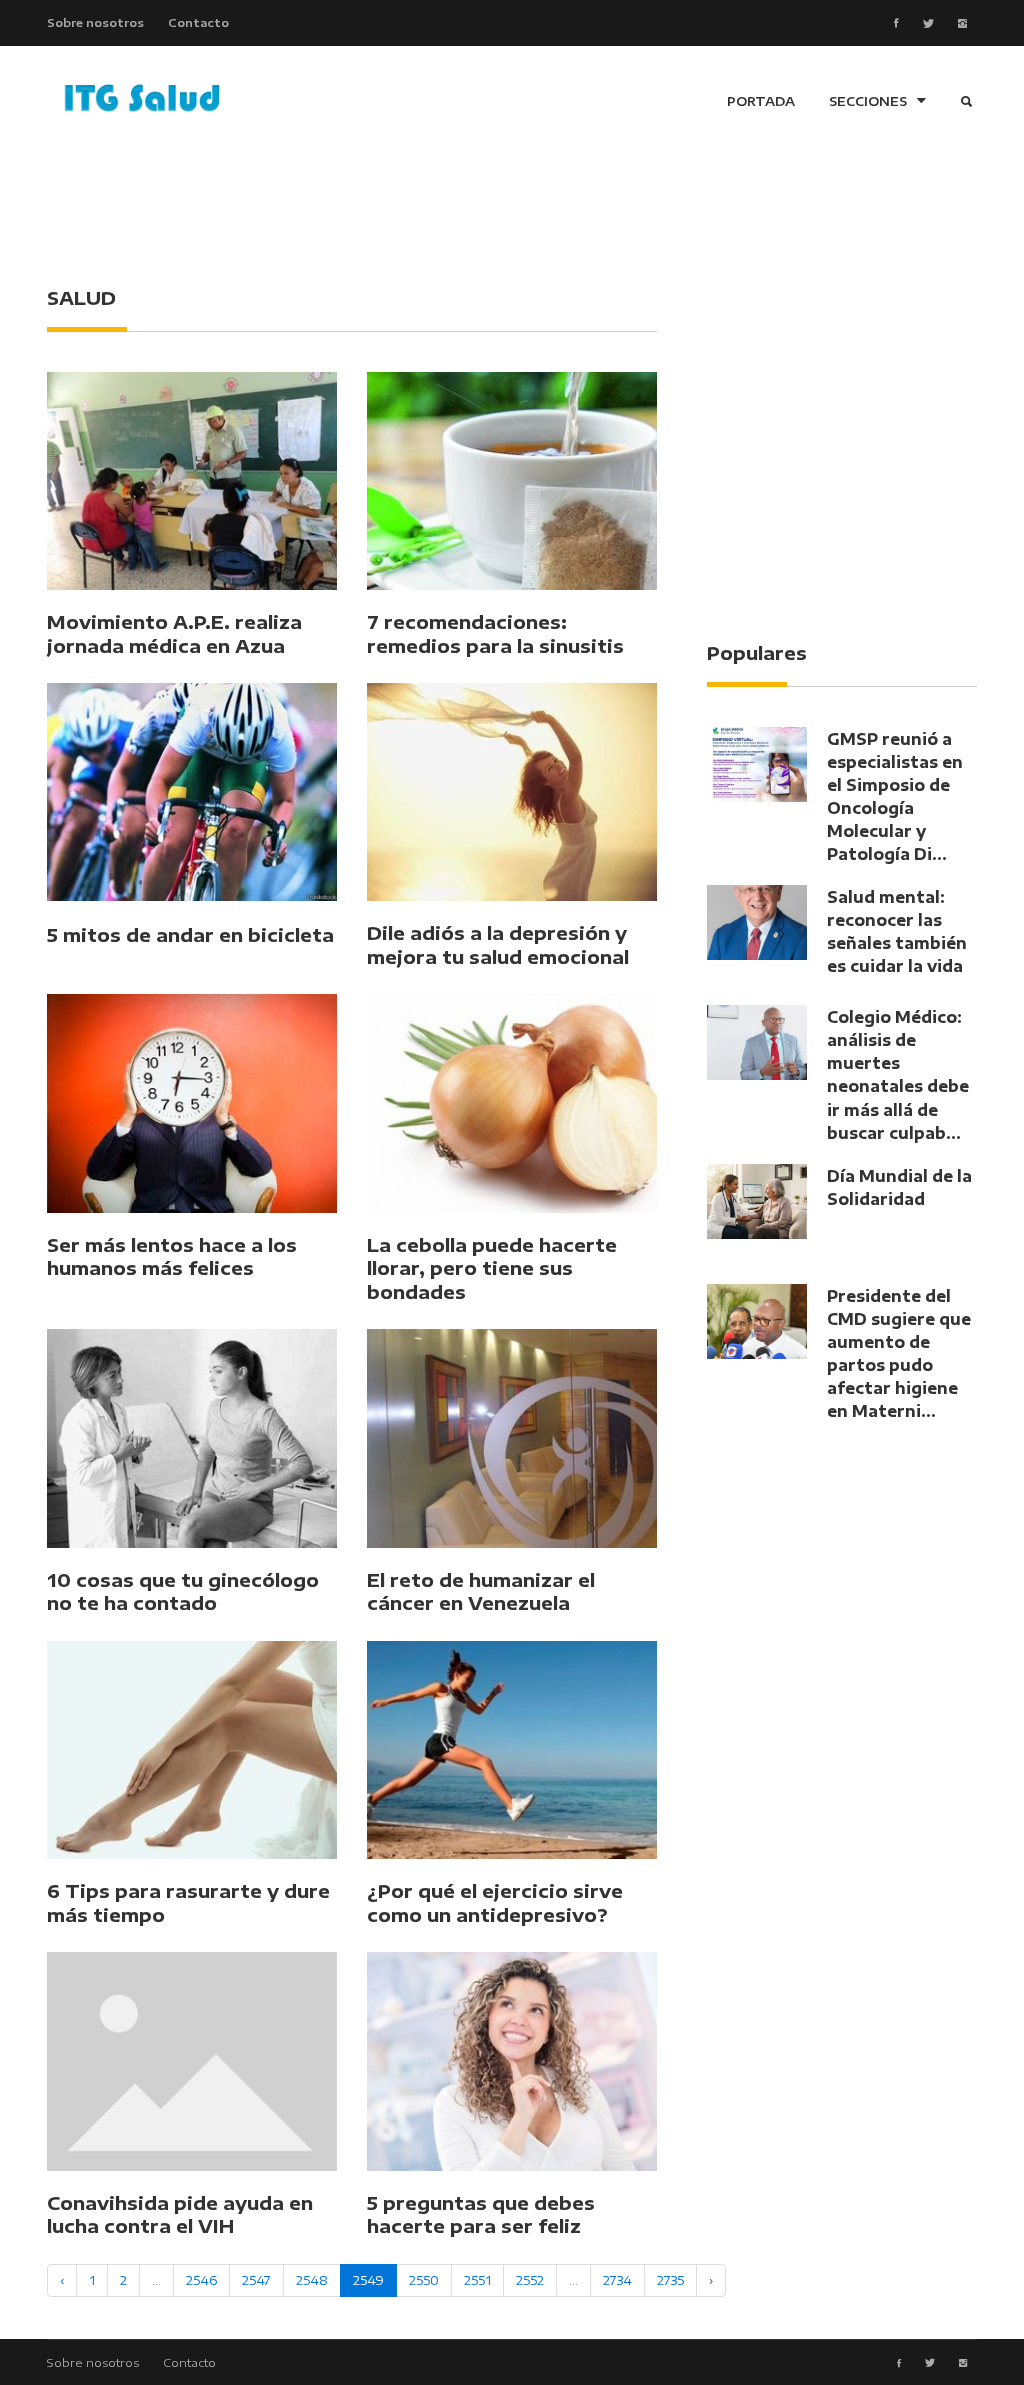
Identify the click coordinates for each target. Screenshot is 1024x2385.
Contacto (198, 22)
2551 (477, 2280)
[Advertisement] (512, 210)
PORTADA (761, 101)
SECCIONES (868, 101)
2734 (617, 2280)
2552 (530, 2280)
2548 (312, 2280)
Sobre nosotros (95, 22)
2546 (201, 2280)
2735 (670, 2280)
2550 (424, 2280)
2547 (256, 2280)
